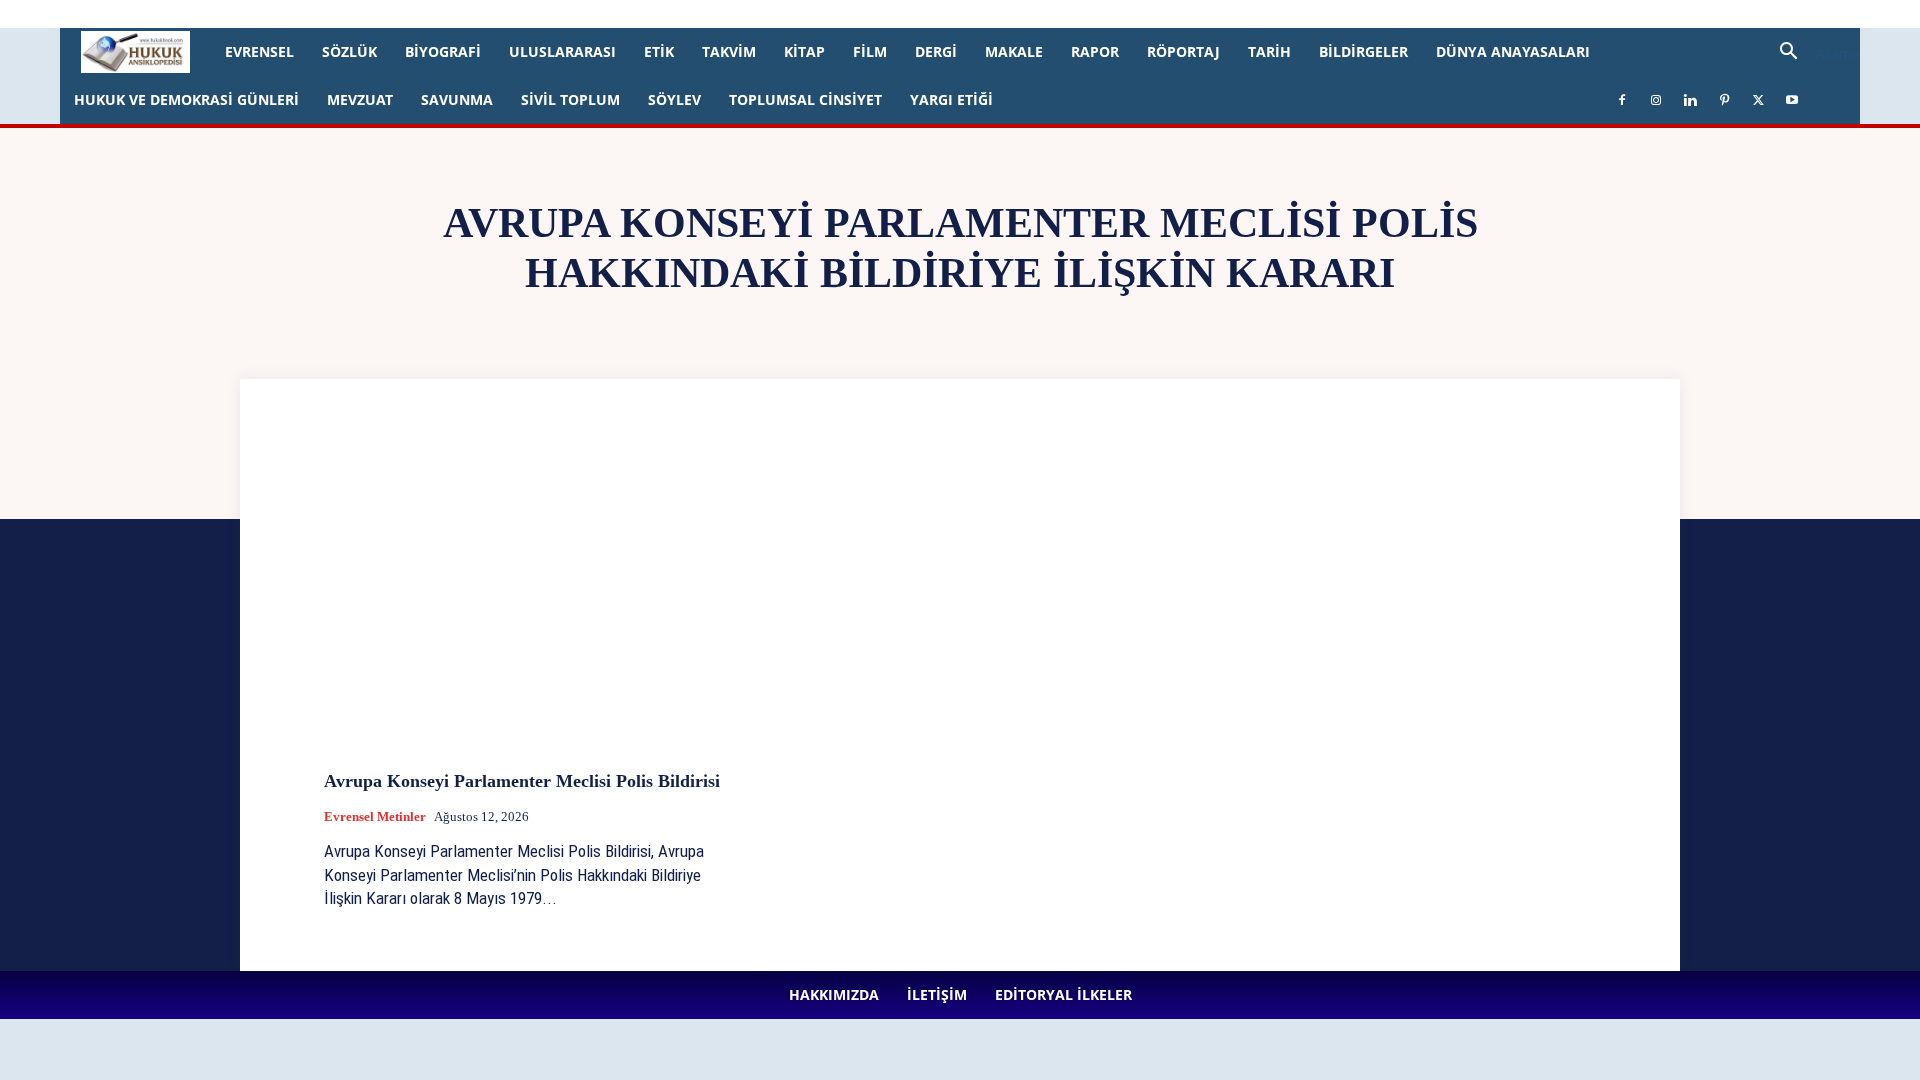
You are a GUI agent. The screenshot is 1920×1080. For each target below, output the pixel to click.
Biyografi (443, 51)
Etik (659, 51)
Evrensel (259, 51)
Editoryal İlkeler (349, 13)
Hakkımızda (204, 13)
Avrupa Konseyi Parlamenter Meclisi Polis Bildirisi (522, 781)
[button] (1812, 53)
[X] (568, 14)
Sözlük (349, 51)
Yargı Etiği (951, 99)
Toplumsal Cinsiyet (805, 99)
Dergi (936, 51)
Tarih (1269, 51)
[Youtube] (601, 14)
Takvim (729, 51)
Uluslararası (562, 51)
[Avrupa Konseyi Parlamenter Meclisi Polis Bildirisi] (526, 604)
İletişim (271, 13)
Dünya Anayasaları (1513, 51)
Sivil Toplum (570, 99)
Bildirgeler (1363, 51)
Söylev (674, 99)
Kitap (804, 51)
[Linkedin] (502, 14)
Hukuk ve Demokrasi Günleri (186, 99)
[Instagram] (469, 14)
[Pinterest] (535, 14)
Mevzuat (360, 99)
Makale (1014, 51)
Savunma (457, 99)
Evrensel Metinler (375, 816)
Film (870, 51)
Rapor (1095, 51)
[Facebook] (436, 14)
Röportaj (1183, 51)
